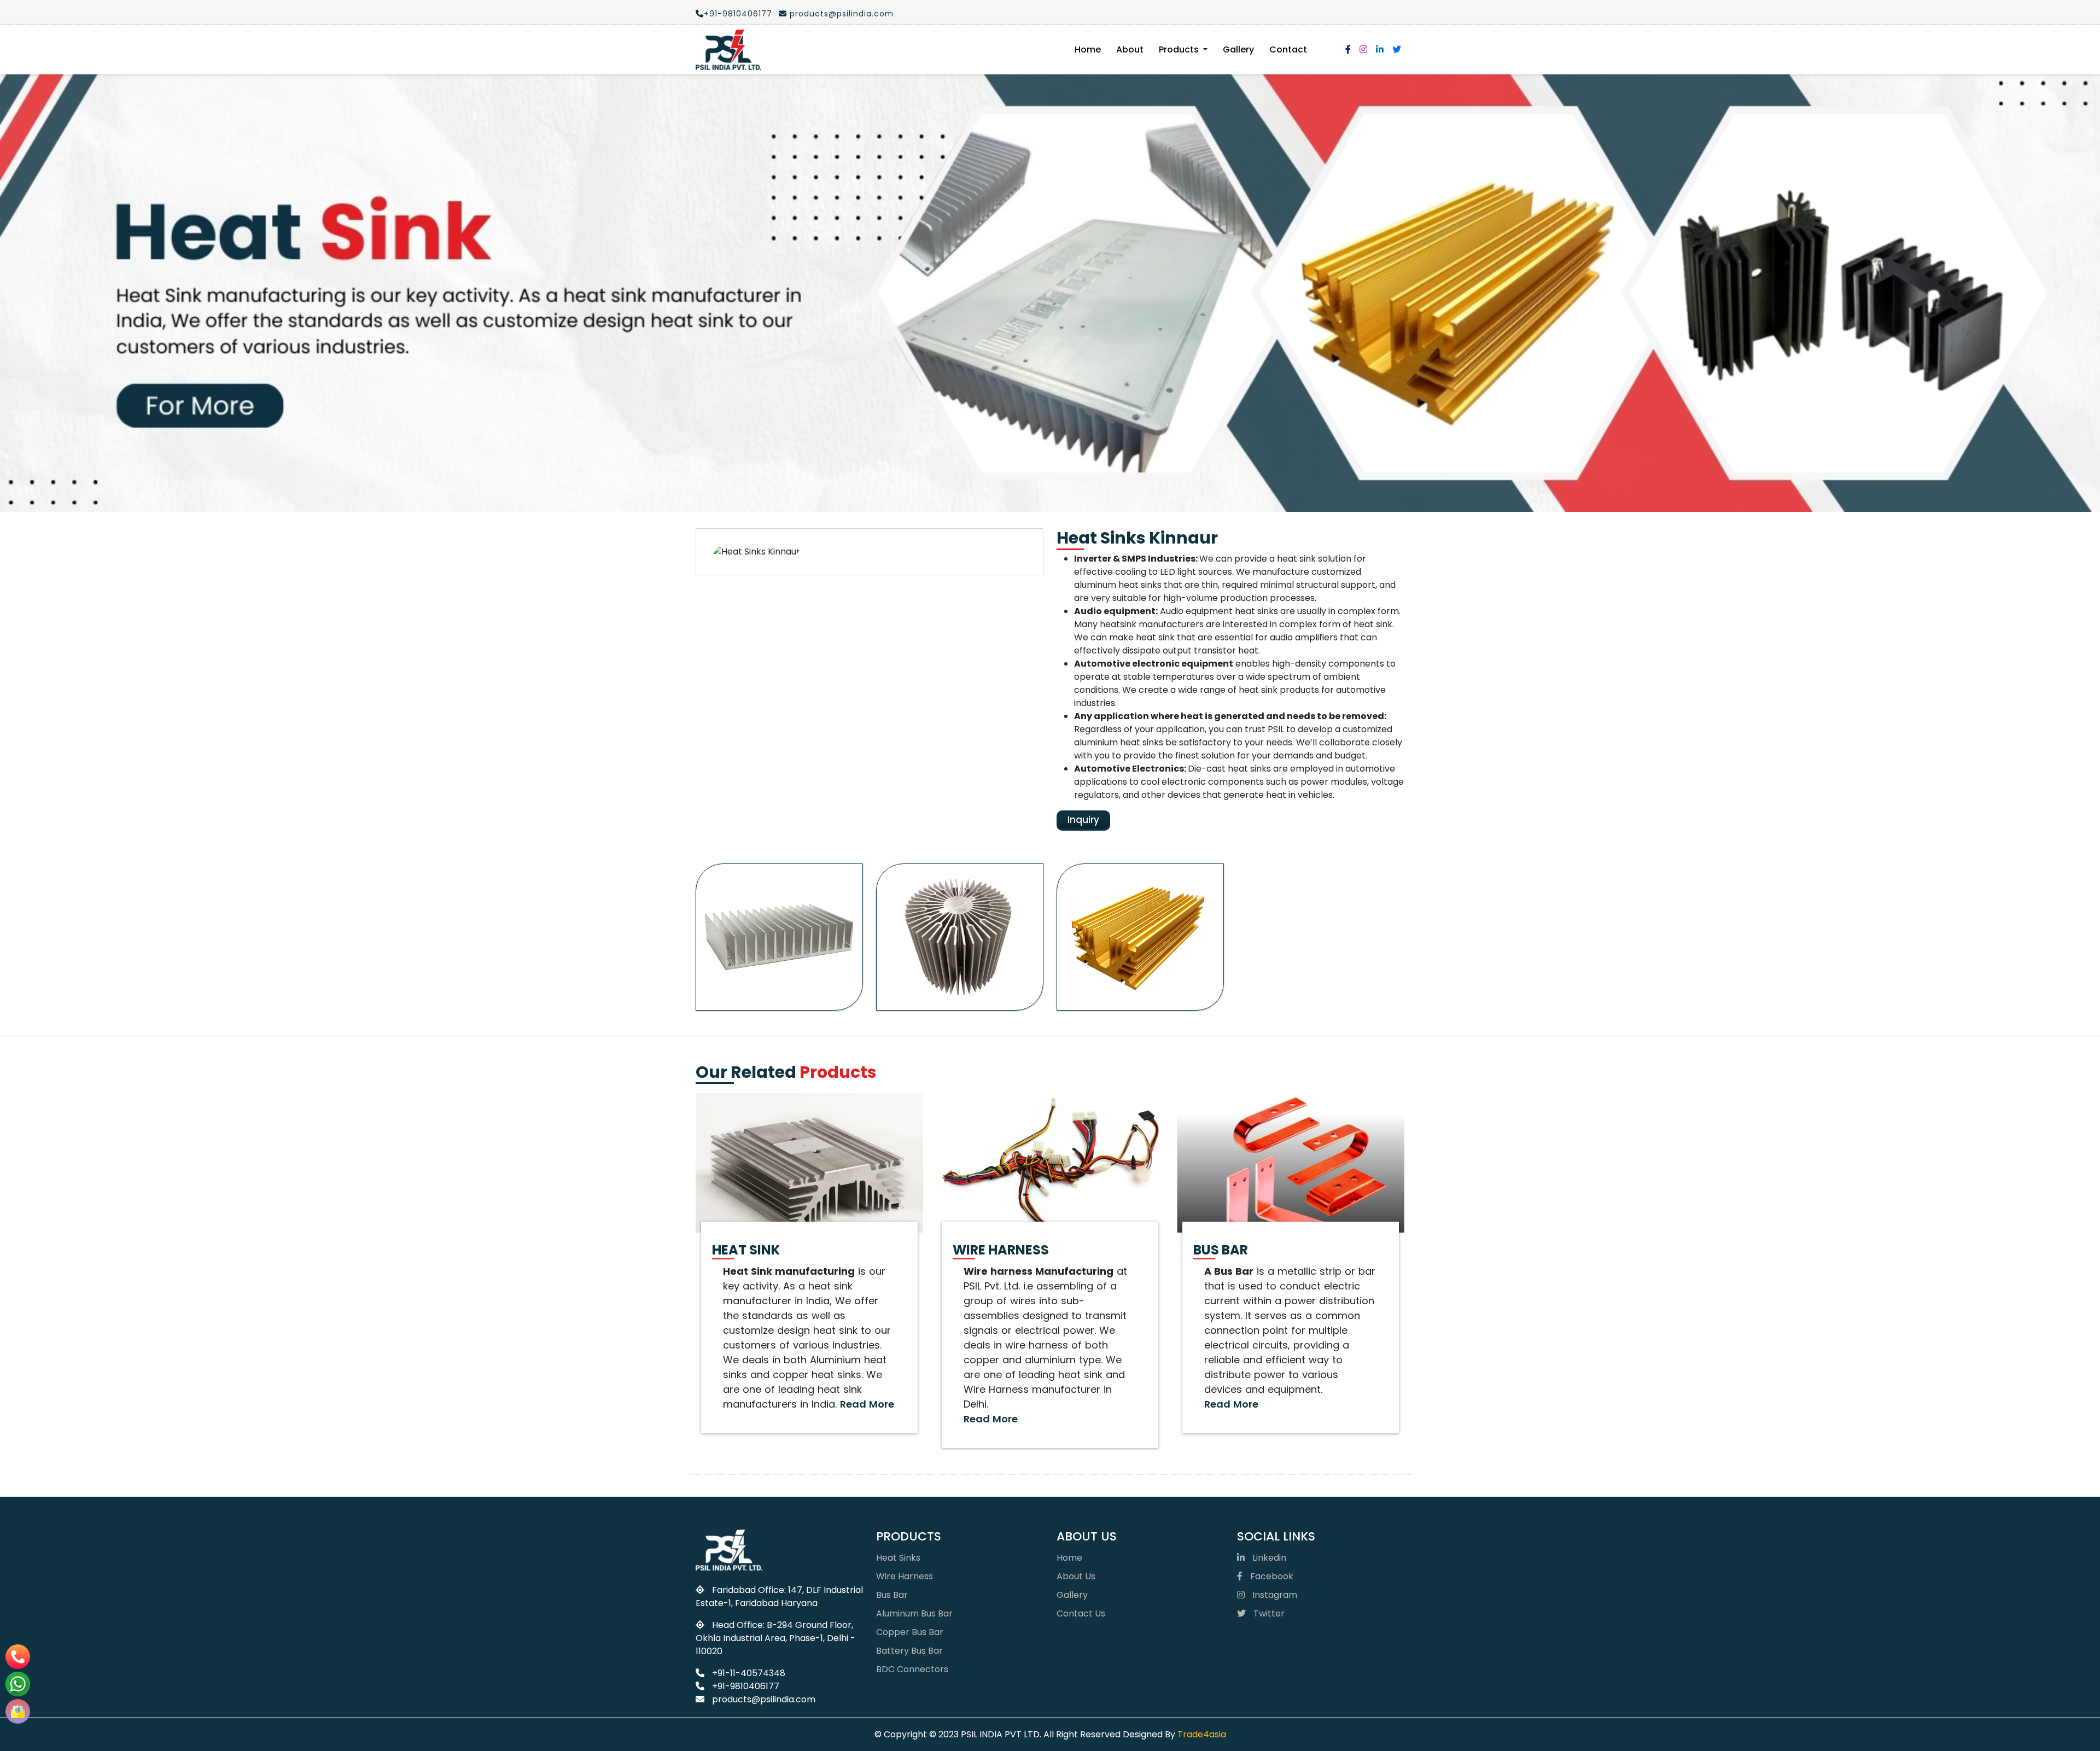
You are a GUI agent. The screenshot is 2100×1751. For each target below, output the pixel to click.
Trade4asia (1202, 1734)
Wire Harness (905, 1576)
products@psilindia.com (840, 14)
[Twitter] (1397, 49)
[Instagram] (1363, 49)
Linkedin (1268, 1558)
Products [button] (1180, 49)
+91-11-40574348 (748, 1673)
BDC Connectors (912, 1669)
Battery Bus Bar (909, 1651)
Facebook (1271, 1576)
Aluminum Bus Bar (914, 1613)
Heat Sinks (898, 1558)
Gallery (1238, 49)
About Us (1076, 1576)
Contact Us (1081, 1613)
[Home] (728, 50)
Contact (1288, 49)
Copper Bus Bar (910, 1632)
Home (1088, 49)
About (1130, 49)
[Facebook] (1348, 49)
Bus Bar (892, 1595)
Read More (867, 1404)
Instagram (1274, 1595)
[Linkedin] (1380, 49)
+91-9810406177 (738, 14)
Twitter (1268, 1613)
